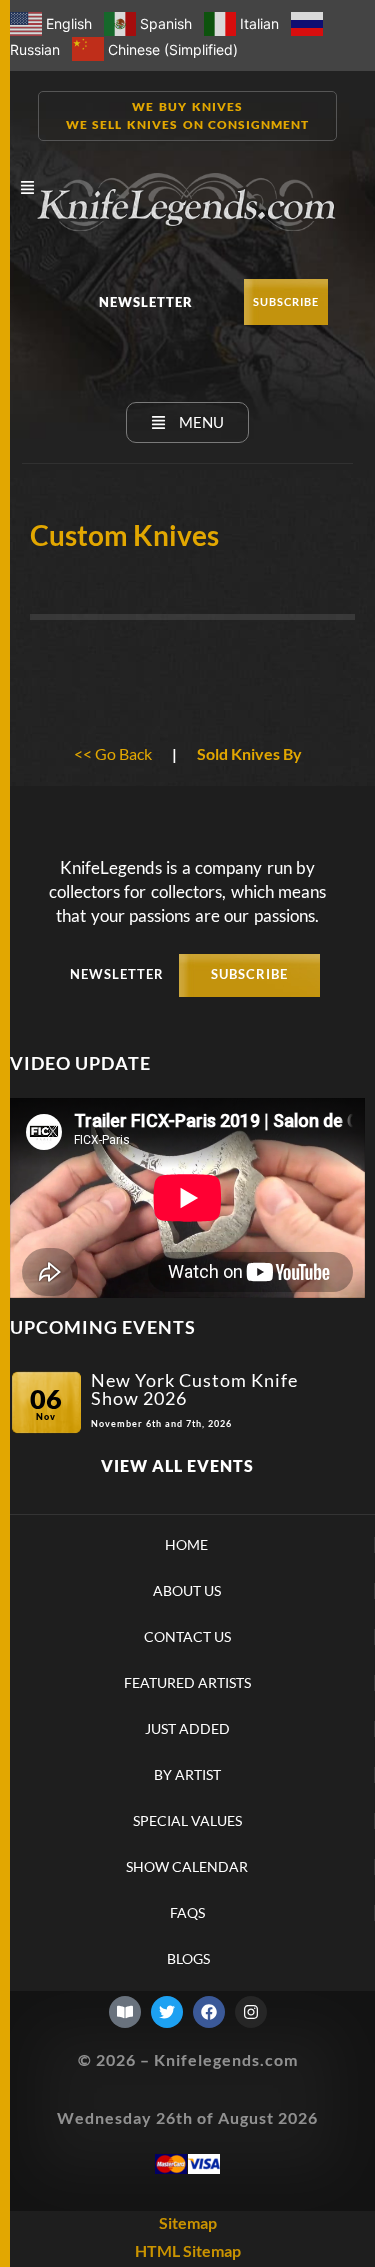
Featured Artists (187, 1683)
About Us (187, 1591)
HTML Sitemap (188, 2250)
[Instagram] (251, 2012)
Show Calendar (187, 1867)
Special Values (187, 1821)
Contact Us (187, 1637)
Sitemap (188, 2222)
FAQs (187, 1913)
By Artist (187, 1775)
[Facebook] (209, 2012)
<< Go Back (113, 753)
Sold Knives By (249, 753)
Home (186, 1545)
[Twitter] (167, 2012)
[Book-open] (125, 2012)
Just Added (187, 1729)
